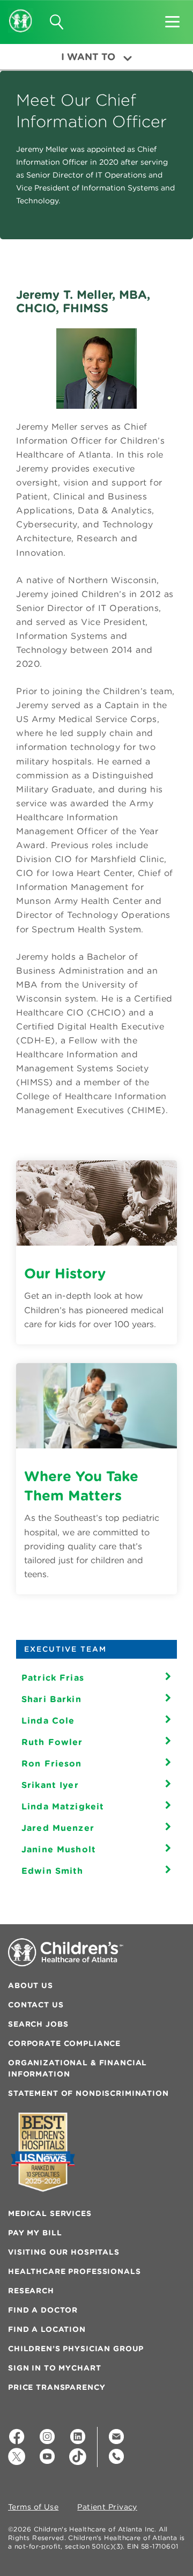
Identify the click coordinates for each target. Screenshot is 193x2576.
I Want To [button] (88, 57)
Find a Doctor (43, 2310)
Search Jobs (38, 2024)
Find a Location (47, 2329)
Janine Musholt (59, 1849)
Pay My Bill (35, 2233)
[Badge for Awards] (43, 2152)
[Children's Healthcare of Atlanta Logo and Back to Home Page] (21, 13)
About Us (31, 1985)
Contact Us (36, 2005)
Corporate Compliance (64, 2043)
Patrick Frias (53, 1677)
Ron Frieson (52, 1763)
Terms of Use (33, 2507)
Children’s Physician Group (76, 2349)
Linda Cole (48, 1720)
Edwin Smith (53, 1871)
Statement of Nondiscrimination (88, 2093)
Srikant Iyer (50, 1785)
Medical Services (50, 2213)
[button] (172, 18)
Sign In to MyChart (54, 2368)
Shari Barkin (51, 1699)
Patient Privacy (107, 2507)
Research (31, 2291)
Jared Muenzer (58, 1828)
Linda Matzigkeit (63, 1806)
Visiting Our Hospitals (64, 2252)
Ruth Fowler (52, 1742)
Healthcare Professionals (75, 2271)
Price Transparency (57, 2387)
